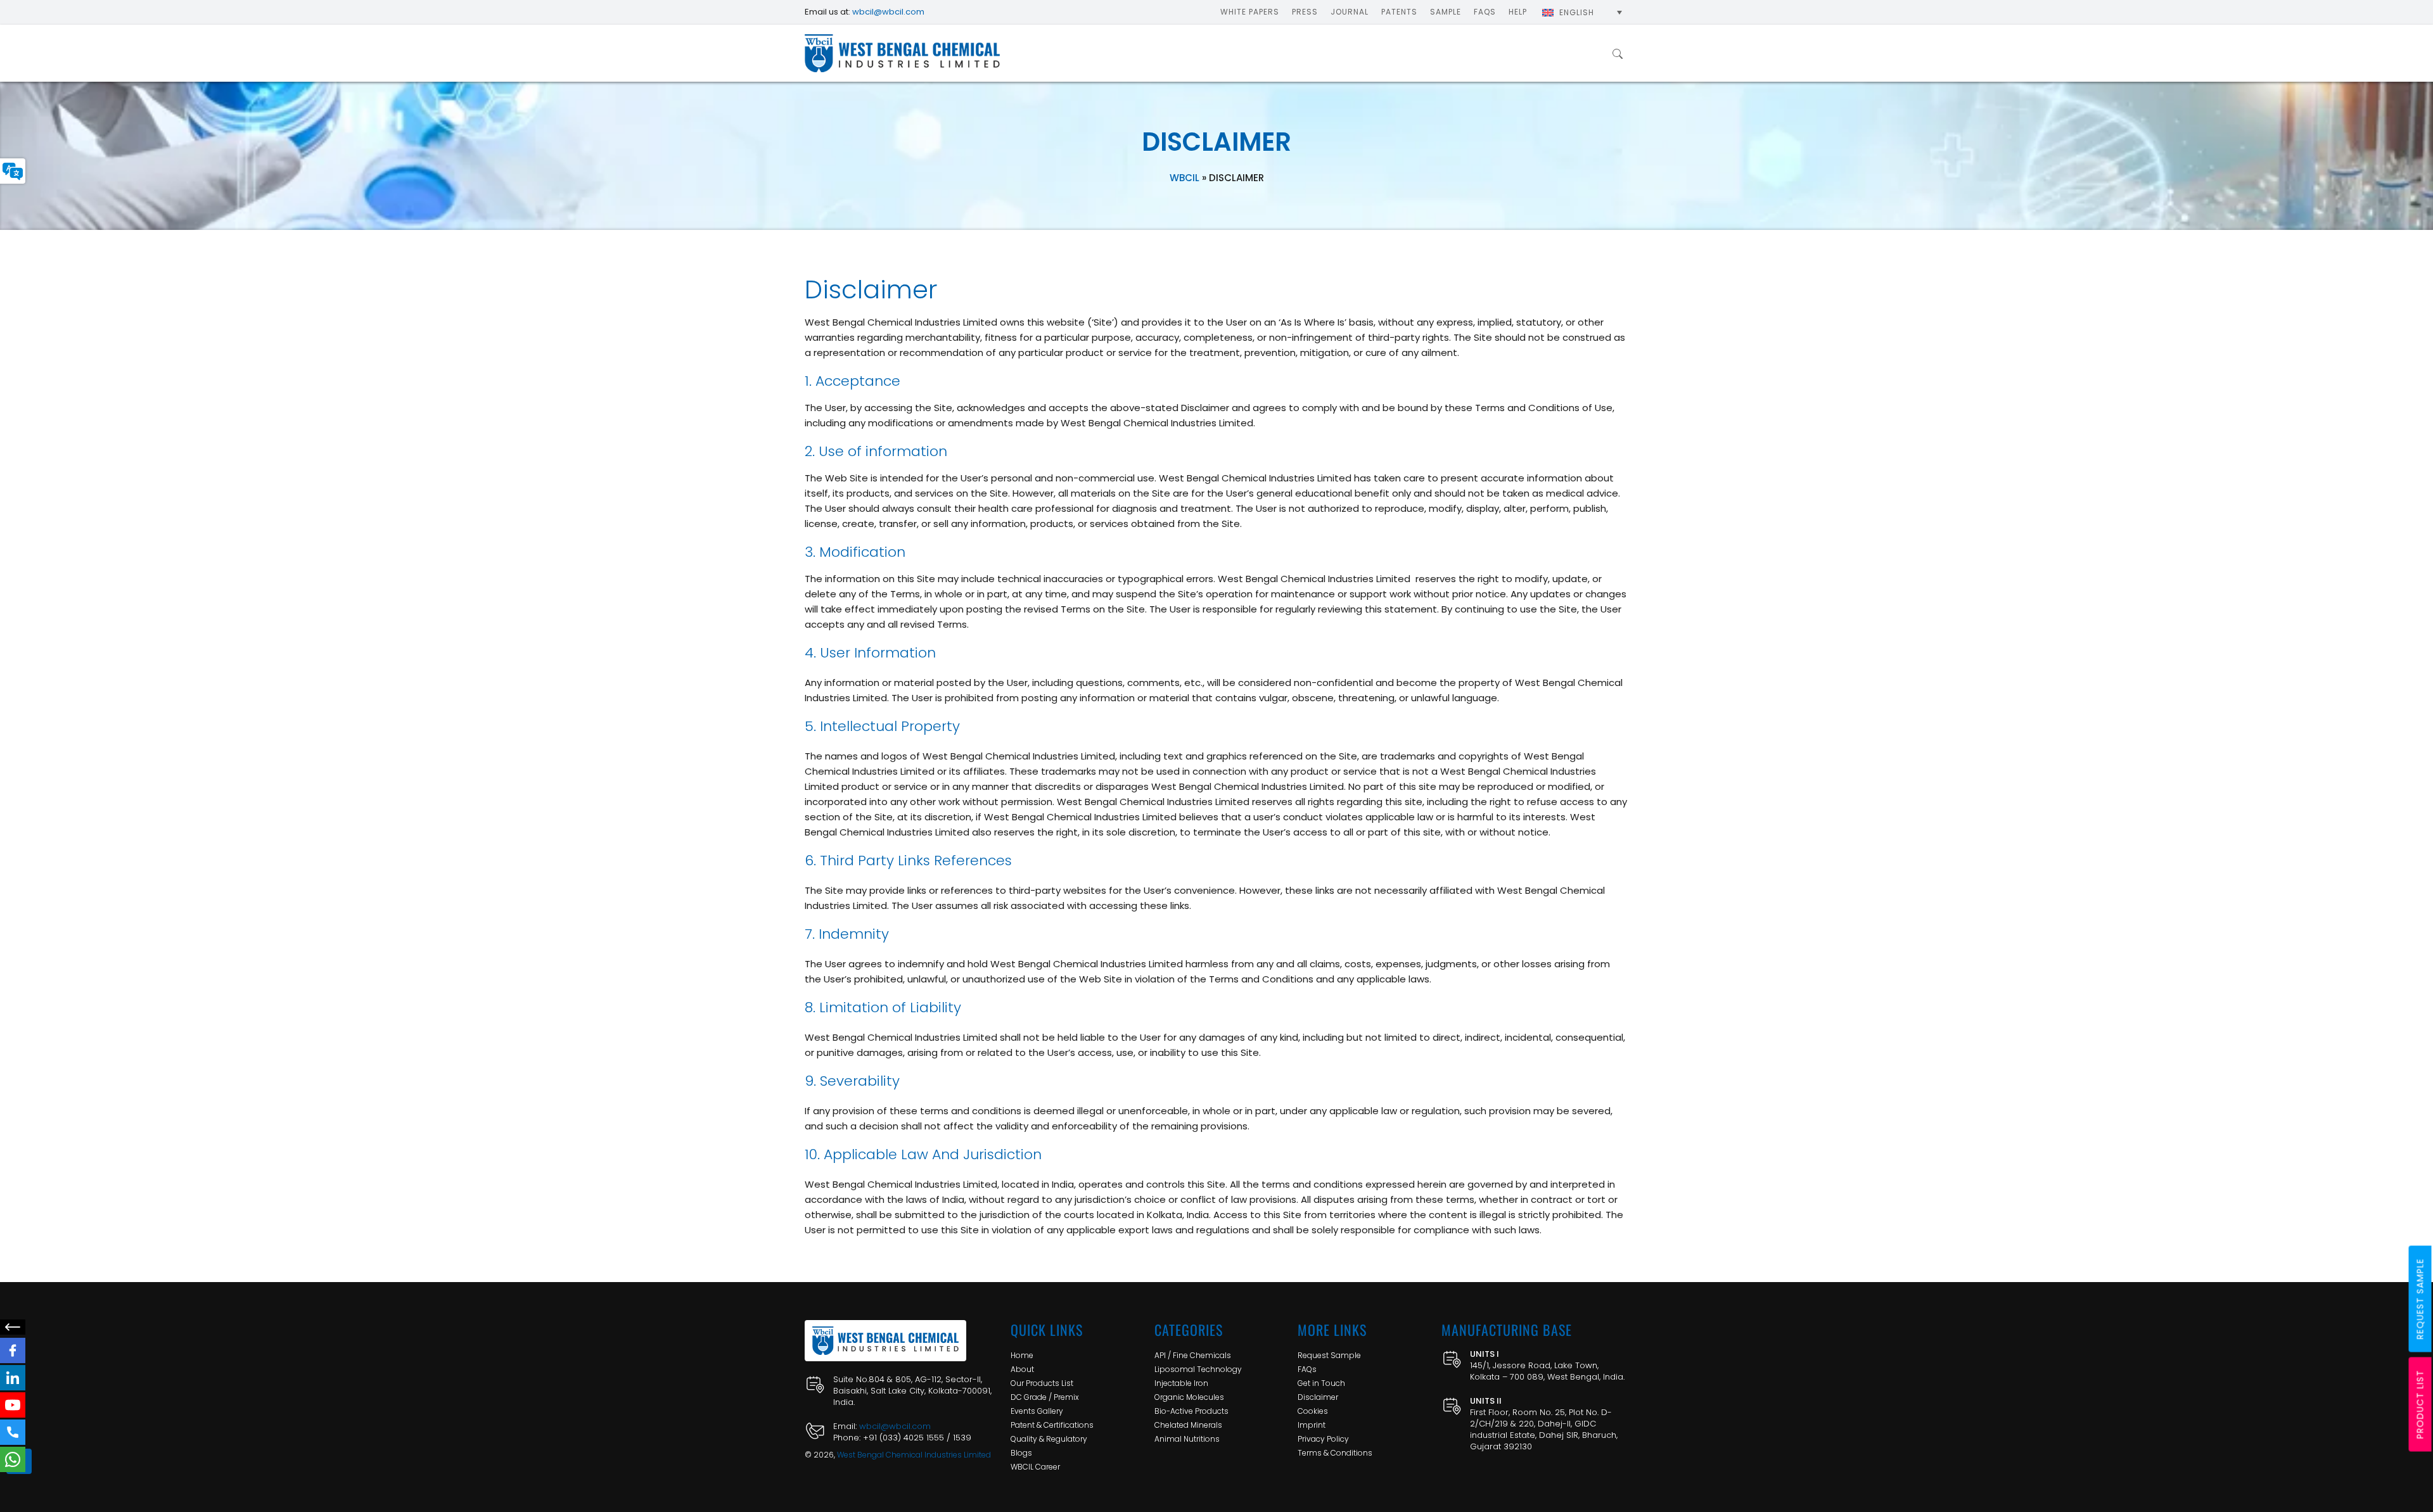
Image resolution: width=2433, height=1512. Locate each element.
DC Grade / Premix (1045, 1397)
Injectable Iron (1181, 1383)
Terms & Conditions (1335, 1453)
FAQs (1307, 1369)
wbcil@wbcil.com (888, 12)
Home (1022, 1355)
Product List (2420, 1405)
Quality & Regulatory (1049, 1439)
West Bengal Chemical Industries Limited (914, 1455)
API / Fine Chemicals (1193, 1355)
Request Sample (1329, 1355)
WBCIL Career (1035, 1467)
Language (13, 171)
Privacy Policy (1323, 1439)
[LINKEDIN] (13, 1378)
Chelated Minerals (1188, 1425)
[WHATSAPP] (13, 1459)
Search (1618, 53)
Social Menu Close (13, 1327)
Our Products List (1042, 1383)
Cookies (1313, 1411)
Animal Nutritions (1187, 1439)
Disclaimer (1318, 1397)
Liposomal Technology (1198, 1369)
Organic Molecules (1189, 1397)
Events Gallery (1037, 1411)
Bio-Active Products (1191, 1411)
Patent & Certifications (1052, 1425)
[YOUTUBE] (13, 1405)
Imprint (1312, 1425)
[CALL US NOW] (13, 1432)
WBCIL (1185, 178)
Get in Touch (1321, 1383)
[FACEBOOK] (13, 1350)
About (1022, 1369)
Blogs (1021, 1453)
